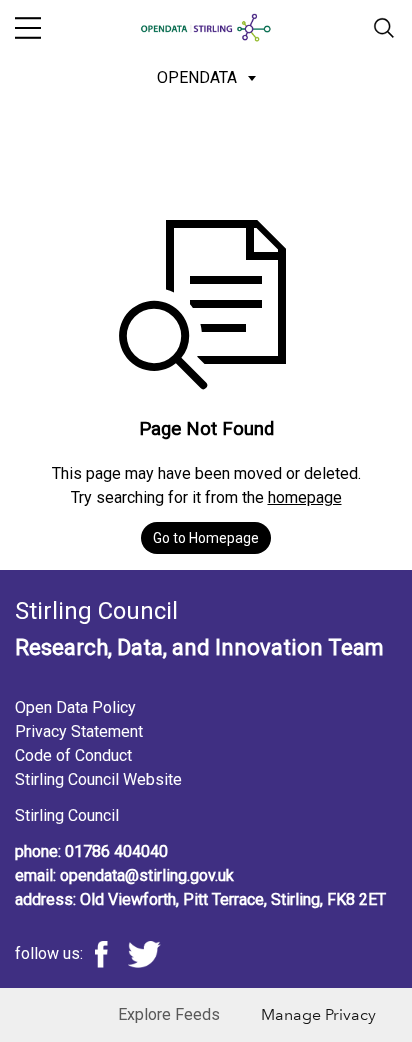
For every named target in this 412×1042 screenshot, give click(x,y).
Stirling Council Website (98, 779)
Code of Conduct (73, 755)
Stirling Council (67, 815)
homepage (305, 497)
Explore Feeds (169, 1014)
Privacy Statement (79, 731)
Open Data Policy (75, 707)
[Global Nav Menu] (28, 28)
